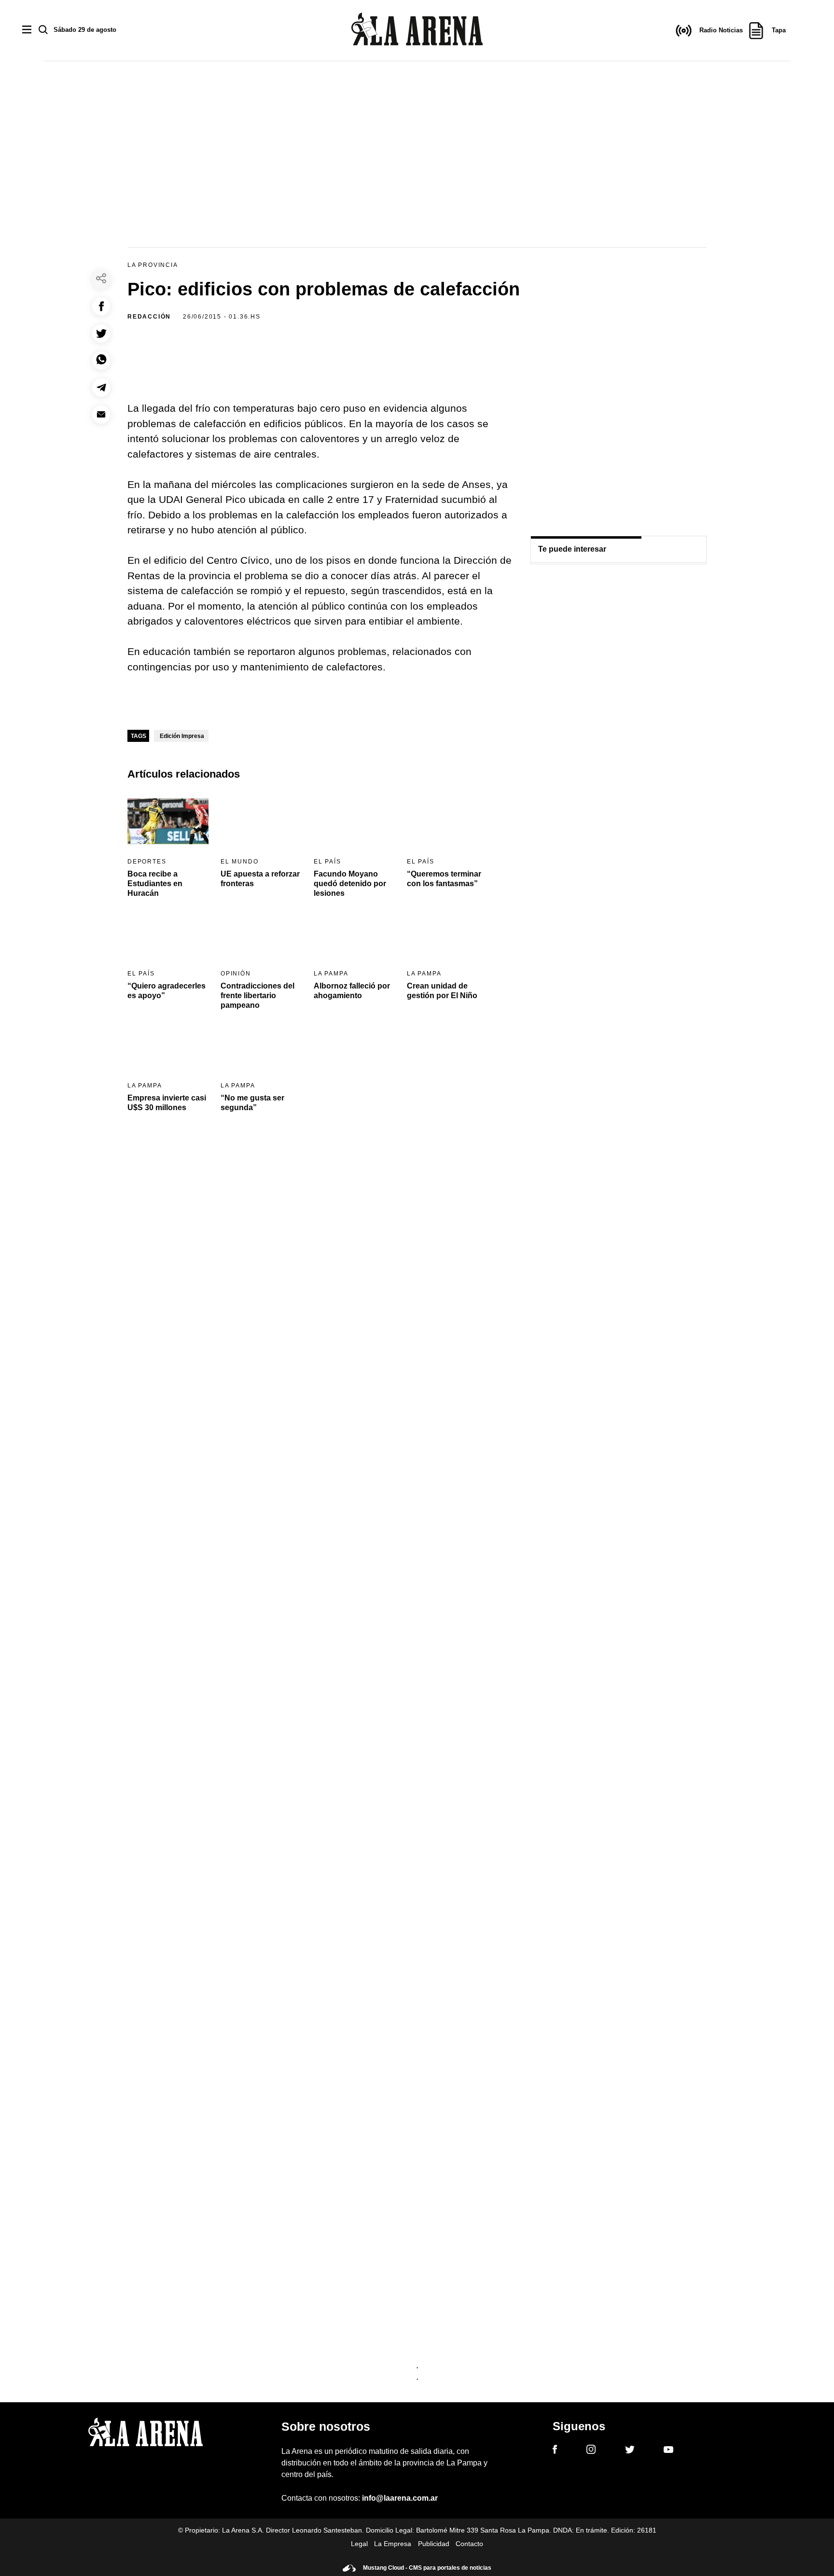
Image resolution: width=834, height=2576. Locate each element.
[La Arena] (417, 31)
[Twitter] (630, 2451)
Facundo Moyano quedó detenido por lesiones (350, 884)
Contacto (469, 2544)
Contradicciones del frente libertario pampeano (257, 996)
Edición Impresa (182, 736)
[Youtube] (668, 2451)
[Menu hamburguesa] (27, 30)
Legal (359, 2544)
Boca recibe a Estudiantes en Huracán (155, 884)
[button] (101, 306)
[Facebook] (555, 2451)
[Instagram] (591, 2451)
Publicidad (434, 2544)
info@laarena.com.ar (400, 2498)
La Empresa (393, 2544)
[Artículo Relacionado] (168, 821)
